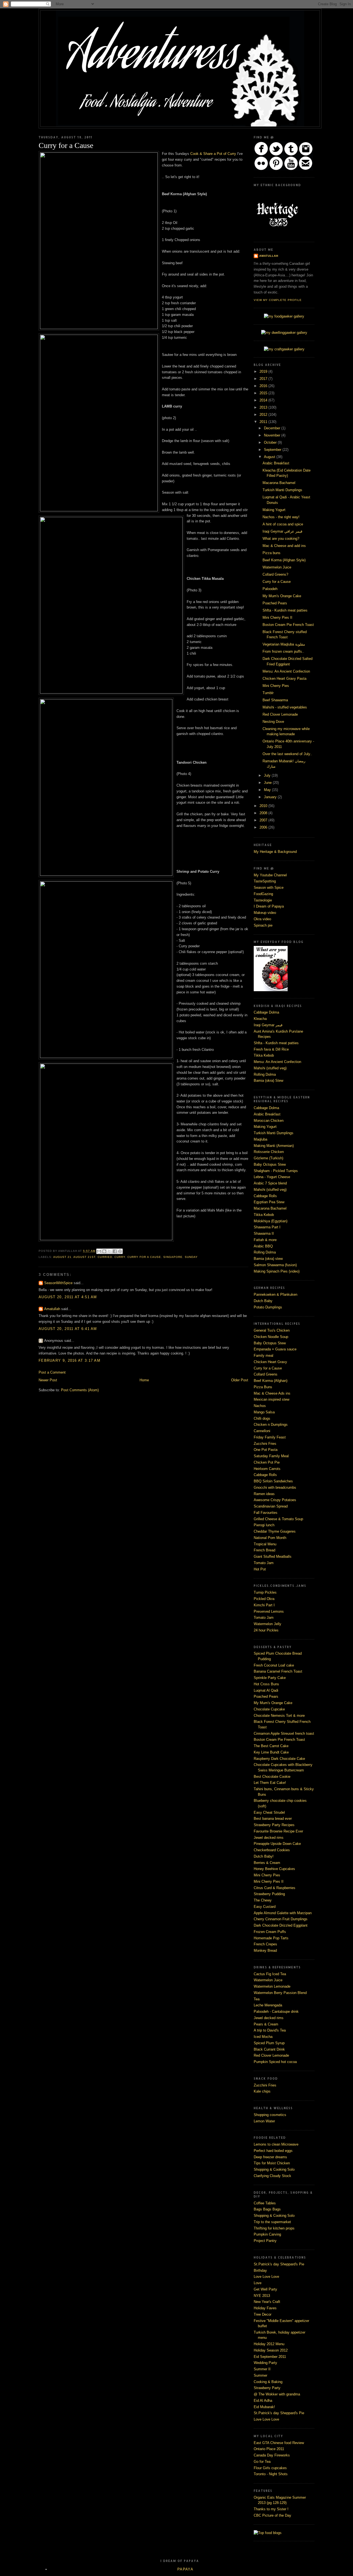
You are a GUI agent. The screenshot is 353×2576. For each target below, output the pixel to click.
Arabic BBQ (263, 1246)
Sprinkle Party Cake (270, 1678)
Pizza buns (272, 553)
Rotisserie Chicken (269, 1152)
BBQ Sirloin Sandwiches (273, 1481)
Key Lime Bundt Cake (271, 1752)
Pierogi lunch (264, 1525)
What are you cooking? (281, 539)
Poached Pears (275, 603)
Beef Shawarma (275, 700)
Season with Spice (269, 888)
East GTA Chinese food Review (279, 2443)
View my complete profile (278, 300)
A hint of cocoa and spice (283, 524)
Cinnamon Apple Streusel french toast (284, 1733)
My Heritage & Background (275, 852)
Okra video (262, 919)
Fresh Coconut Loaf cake (274, 1665)
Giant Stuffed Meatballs (273, 1557)
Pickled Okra (264, 1599)
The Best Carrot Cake (271, 1746)
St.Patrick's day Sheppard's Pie (279, 2264)
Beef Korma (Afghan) (271, 1381)
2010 (264, 806)
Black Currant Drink (269, 2049)
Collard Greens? (275, 574)
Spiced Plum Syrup (269, 2043)
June (268, 783)
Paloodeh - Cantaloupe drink (276, 2012)
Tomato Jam (264, 1563)
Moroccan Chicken (269, 1121)
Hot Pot (260, 1569)
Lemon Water (264, 2121)
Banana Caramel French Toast (278, 1671)
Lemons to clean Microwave (276, 2144)
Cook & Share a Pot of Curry (213, 154)
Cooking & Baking (268, 2382)
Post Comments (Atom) (80, 1390)
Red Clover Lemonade (280, 714)
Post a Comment (52, 1372)
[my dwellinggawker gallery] (284, 333)
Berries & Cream (267, 1863)
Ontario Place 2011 (269, 2449)
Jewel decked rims (269, 1838)
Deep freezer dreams (270, 2157)
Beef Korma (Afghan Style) (284, 560)
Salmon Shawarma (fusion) (275, 1265)
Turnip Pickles (265, 1592)
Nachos (260, 1406)
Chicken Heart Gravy (270, 1362)
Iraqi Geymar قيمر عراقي (282, 531)
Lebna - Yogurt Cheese (272, 1177)
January (271, 797)
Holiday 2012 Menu (269, 2344)
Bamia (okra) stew (268, 1259)
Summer (260, 2375)
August (270, 457)
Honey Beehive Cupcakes (274, 1869)
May (268, 790)
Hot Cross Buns (266, 1684)
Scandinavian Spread (271, 1506)
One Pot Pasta (266, 1450)
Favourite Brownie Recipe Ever (278, 1831)
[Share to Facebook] (115, 1251)
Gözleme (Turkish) (268, 1158)
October (271, 442)
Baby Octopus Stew (270, 1164)
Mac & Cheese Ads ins (272, 1393)
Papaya (185, 2569)
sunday (191, 1257)
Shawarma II (264, 1233)
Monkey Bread (265, 1950)
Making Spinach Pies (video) (277, 1271)
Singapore (173, 1257)
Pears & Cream (266, 2024)
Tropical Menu (265, 1544)
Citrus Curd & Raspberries (275, 1888)
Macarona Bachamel (279, 483)
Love (258, 2283)
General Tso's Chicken (272, 1330)
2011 (264, 422)
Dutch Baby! (264, 1856)
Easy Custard (265, 1907)
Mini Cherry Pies (276, 686)
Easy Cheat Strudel (269, 1812)
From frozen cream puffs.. (283, 651)
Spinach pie (263, 925)
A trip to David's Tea (270, 2030)
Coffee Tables (265, 2203)
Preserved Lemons (269, 1611)
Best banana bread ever (273, 1819)
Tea (257, 1999)
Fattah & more (265, 1240)
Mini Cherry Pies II (277, 617)
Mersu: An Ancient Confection (286, 671)
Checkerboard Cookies (272, 1850)
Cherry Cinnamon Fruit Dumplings (281, 1919)
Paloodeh (270, 589)
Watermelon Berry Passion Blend (280, 1993)
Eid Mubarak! (264, 2407)
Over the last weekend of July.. (287, 754)
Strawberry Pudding (269, 1894)
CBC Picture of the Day (272, 2515)
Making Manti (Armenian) (274, 1146)
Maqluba (260, 1139)
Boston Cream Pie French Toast (288, 625)
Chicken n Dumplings (271, 1425)
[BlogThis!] (104, 1251)
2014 (264, 400)
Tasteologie (263, 900)
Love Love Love (266, 2277)
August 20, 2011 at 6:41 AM (68, 1329)
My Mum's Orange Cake (282, 596)
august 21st (84, 1257)
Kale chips (262, 2091)
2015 (264, 393)
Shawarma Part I (267, 1227)
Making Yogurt (274, 510)
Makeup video (265, 913)
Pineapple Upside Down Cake (277, 1844)
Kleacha (260, 1019)
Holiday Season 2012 (271, 2350)
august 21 (62, 1257)
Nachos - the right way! (281, 517)
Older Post (240, 1380)
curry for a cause (144, 1257)
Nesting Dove (273, 722)
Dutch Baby (263, 1301)
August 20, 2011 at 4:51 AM (68, 1297)
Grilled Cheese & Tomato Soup (278, 1519)
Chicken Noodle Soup (271, 1337)
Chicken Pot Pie (267, 1462)
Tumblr (268, 693)
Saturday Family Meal (271, 1456)
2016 (264, 386)
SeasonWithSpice (58, 1283)
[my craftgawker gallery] (284, 349)
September (273, 450)
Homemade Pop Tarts (271, 1938)
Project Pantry (265, 2241)
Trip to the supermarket (272, 2222)
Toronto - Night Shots (271, 2474)
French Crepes (265, 1944)
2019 (264, 371)
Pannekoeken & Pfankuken (276, 1294)
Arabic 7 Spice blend (270, 1183)
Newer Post (48, 1380)
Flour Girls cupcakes (270, 2468)
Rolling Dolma (265, 1074)
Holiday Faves (265, 2308)
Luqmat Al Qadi (266, 1690)
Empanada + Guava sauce (275, 1349)
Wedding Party (265, 2363)
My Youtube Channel (270, 875)
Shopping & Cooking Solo (274, 2169)
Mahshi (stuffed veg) (270, 1068)
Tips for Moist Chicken (272, 2163)
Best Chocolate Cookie (272, 1777)
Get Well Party (265, 2289)
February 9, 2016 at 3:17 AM (69, 1360)
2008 (264, 813)
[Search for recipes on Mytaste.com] (268, 2533)
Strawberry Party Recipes (274, 1825)
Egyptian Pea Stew (269, 1202)
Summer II (262, 2369)
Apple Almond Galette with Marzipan (283, 1913)
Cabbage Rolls (265, 1196)
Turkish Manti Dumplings (282, 490)
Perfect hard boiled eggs (273, 2151)
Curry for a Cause (277, 582)
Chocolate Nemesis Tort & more (279, 1716)
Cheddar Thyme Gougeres (275, 1531)
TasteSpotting (265, 881)
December (273, 428)
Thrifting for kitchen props (274, 2228)
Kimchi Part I (264, 1605)
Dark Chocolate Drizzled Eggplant (281, 1925)
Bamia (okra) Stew (268, 1081)
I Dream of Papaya (269, 906)
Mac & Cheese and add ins (284, 546)
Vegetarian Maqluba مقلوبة (284, 644)
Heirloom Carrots (267, 1469)
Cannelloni (262, 1431)
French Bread (264, 1550)
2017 (264, 379)
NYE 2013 (262, 2296)
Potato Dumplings (268, 1307)
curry (120, 1257)
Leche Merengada (268, 2005)
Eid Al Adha (263, 2401)
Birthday (260, 2270)
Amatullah (53, 1309)
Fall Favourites (266, 1513)
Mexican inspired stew (272, 1399)
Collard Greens (266, 1374)
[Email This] (99, 1251)
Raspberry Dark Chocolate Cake (279, 1759)
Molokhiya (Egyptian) (271, 1221)
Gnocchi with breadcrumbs (275, 1487)
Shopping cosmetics (270, 2115)
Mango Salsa (264, 1412)
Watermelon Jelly (268, 1624)
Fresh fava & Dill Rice (271, 1049)
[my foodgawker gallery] (284, 316)
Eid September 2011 (270, 2357)
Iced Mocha (263, 2037)
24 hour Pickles (266, 1630)
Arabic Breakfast (276, 463)
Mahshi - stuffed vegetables (285, 707)
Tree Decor (263, 2314)
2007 (264, 820)
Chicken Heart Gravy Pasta (284, 679)
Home (144, 1380)
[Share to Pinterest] (120, 1251)
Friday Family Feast (270, 1437)
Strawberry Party (267, 2388)
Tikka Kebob (264, 1055)
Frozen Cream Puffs (270, 1932)
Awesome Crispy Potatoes (275, 1500)
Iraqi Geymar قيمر (268, 1025)
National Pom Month (270, 1538)
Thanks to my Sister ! (271, 2509)
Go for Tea (262, 2462)
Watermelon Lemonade (272, 1986)
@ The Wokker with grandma (277, 2394)
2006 (264, 827)
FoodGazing (263, 894)
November (273, 435)
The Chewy (263, 1900)
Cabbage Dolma (266, 1012)
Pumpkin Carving (267, 2234)
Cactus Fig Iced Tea (270, 1974)
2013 (264, 407)
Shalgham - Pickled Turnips (276, 1171)
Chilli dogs (262, 1418)
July (268, 775)
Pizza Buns (263, 1387)
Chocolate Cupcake (269, 1709)
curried (105, 1257)
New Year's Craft (267, 2302)
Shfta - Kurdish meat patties (285, 610)
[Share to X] (109, 1251)
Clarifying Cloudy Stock (272, 2176)
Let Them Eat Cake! (270, 1783)
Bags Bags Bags (267, 2209)
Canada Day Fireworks (272, 2455)
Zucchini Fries (265, 1444)
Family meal (264, 1356)
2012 (264, 415)
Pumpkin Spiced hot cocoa (275, 2062)
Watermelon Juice (277, 567)
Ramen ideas (264, 1494)
